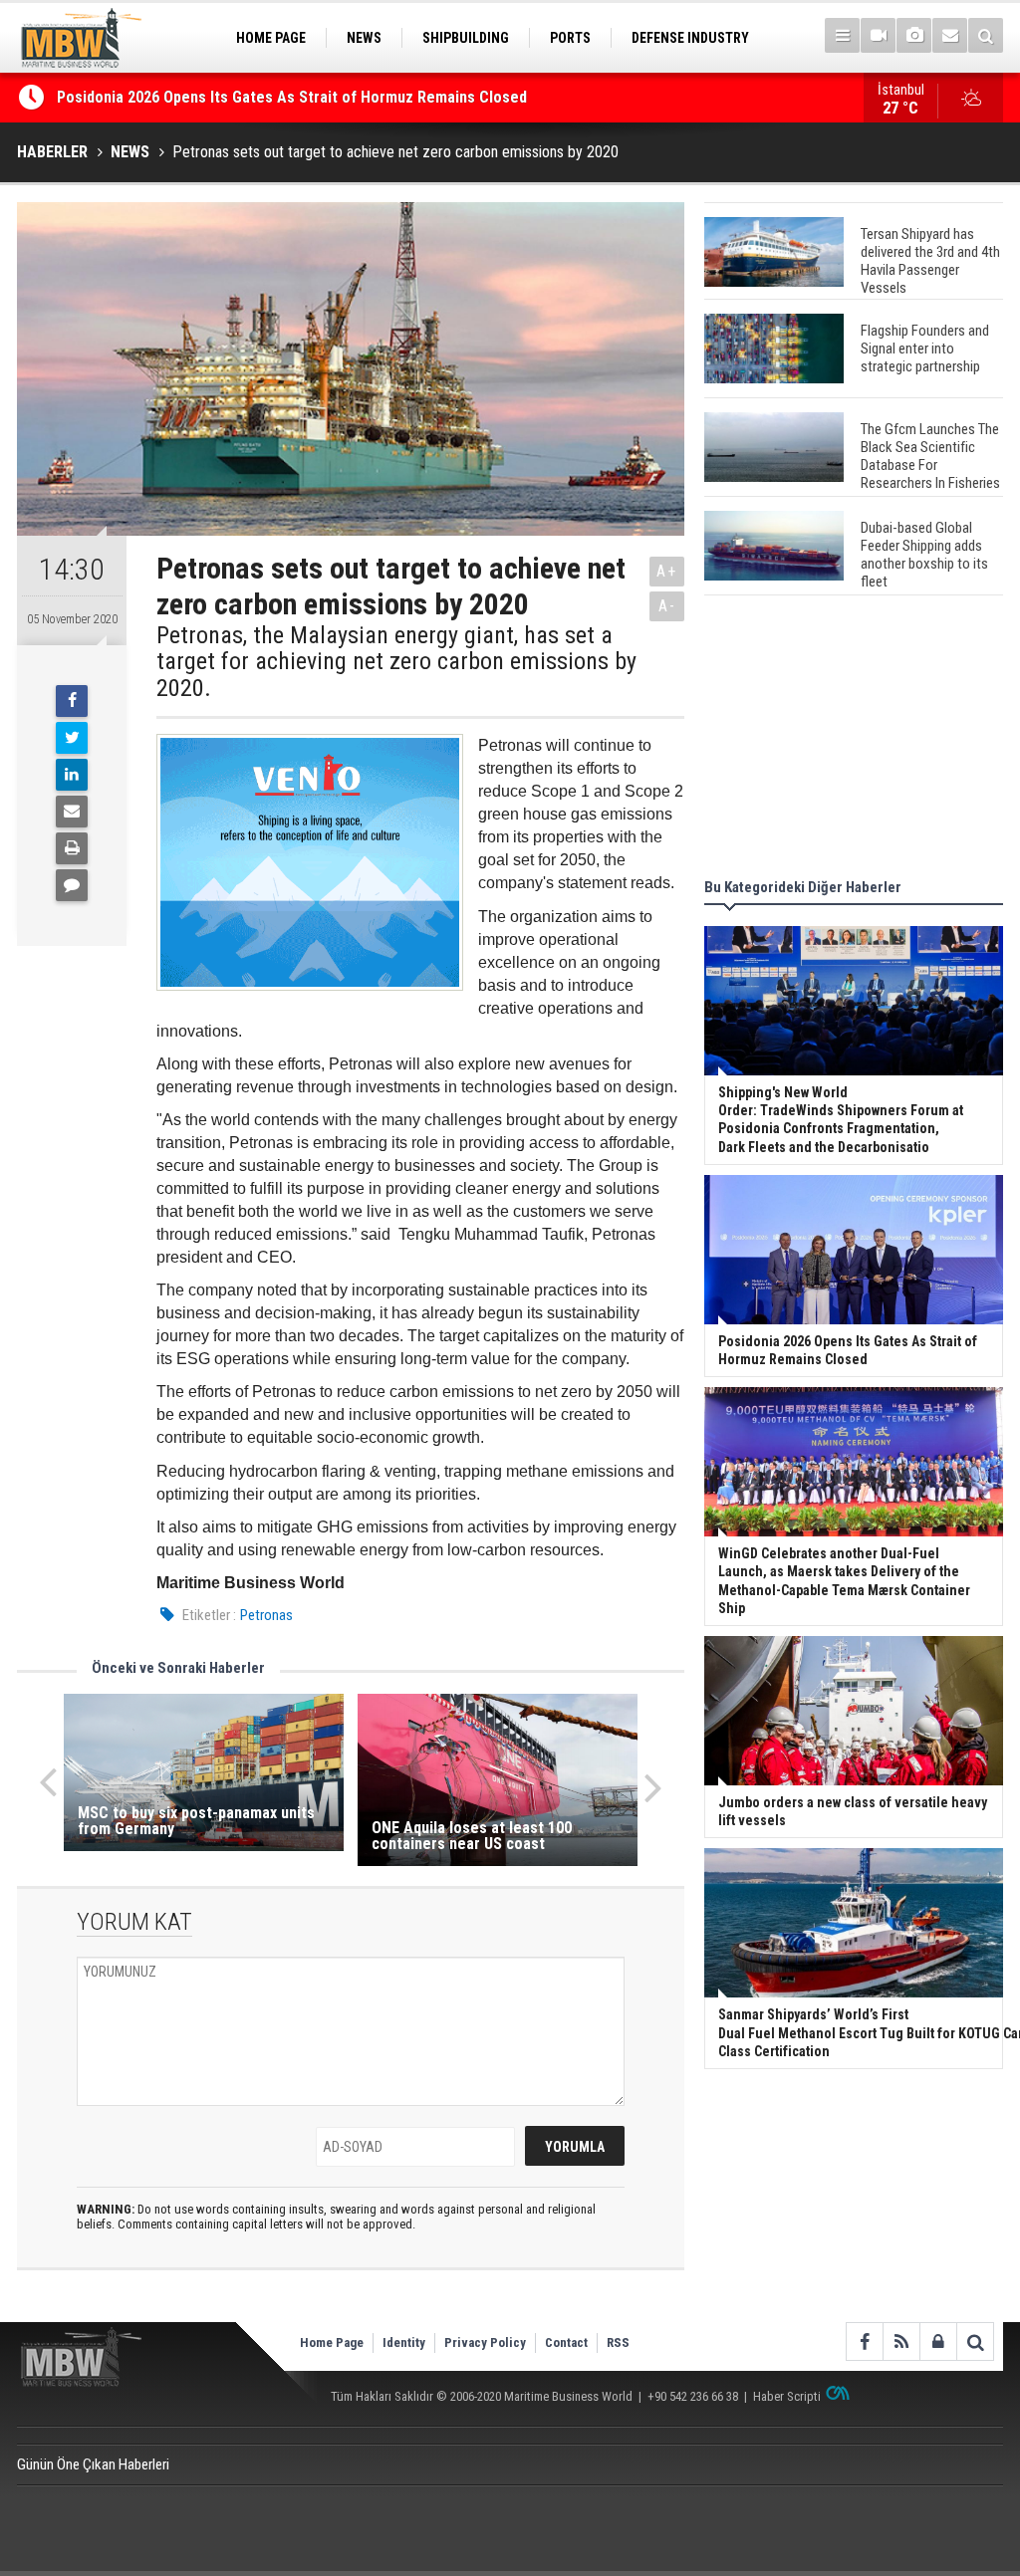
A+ (667, 571)
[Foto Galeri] (914, 35)
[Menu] (842, 35)
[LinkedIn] (72, 775)
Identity (404, 2342)
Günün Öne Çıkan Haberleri (93, 2464)
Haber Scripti (787, 2396)
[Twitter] (72, 738)
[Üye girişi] (938, 2342)
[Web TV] (878, 35)
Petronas (266, 1615)
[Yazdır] (72, 848)
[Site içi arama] (986, 35)
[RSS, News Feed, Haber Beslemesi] (901, 2342)
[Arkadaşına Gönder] (72, 812)
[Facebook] (72, 701)
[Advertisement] (854, 740)
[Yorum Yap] (72, 885)
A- (667, 606)
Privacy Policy (485, 2342)
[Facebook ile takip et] (864, 2342)
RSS (618, 2342)
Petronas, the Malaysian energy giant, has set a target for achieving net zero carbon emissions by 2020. (396, 662)
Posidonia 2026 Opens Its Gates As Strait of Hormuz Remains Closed (294, 97)
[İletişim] (950, 35)
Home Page (332, 2342)
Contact (566, 2342)
